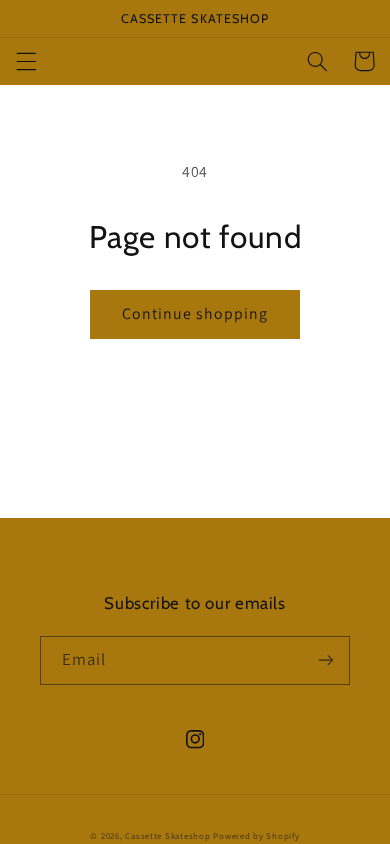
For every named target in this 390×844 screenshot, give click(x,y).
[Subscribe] (326, 660)
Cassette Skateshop (167, 836)
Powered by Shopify (256, 836)
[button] (26, 61)
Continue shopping (195, 313)
